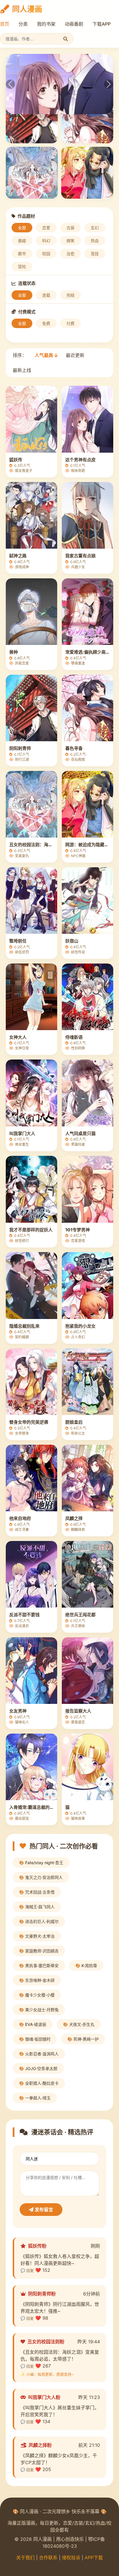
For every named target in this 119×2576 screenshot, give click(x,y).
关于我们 (25, 2558)
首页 (5, 24)
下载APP (102, 24)
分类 (23, 24)
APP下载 (94, 2558)
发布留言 (43, 2210)
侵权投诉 (71, 2558)
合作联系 (48, 2558)
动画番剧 (74, 24)
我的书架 (46, 24)
